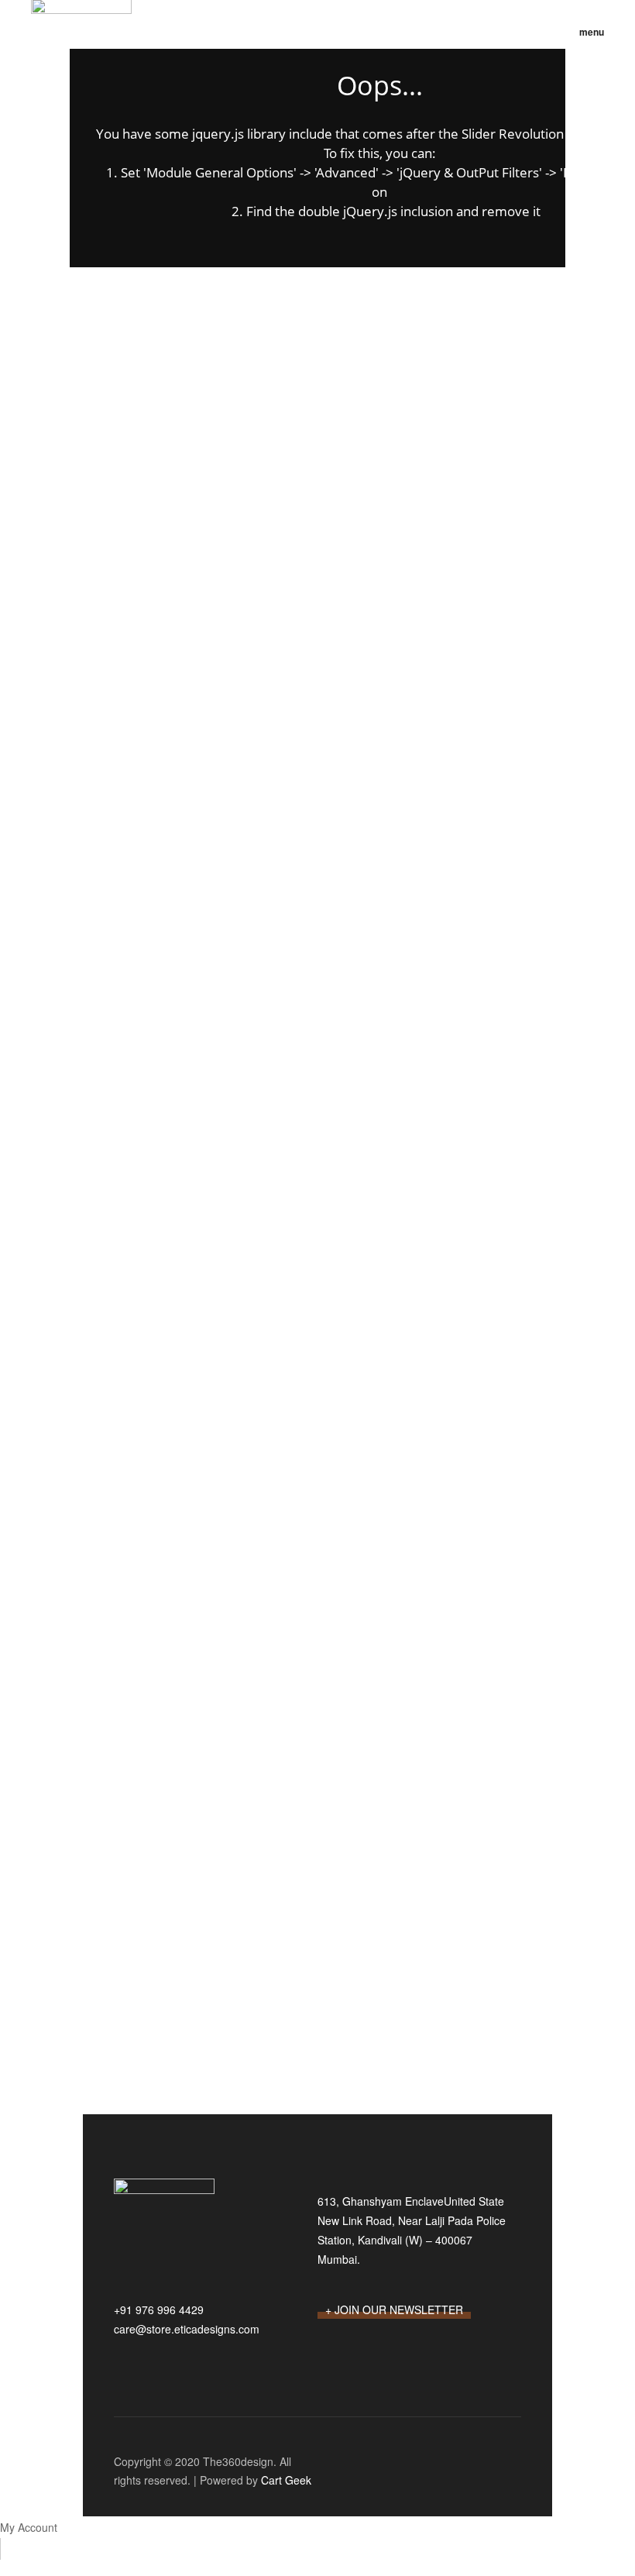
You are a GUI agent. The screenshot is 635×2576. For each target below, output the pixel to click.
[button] (586, 32)
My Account (29, 2527)
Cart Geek (285, 2480)
